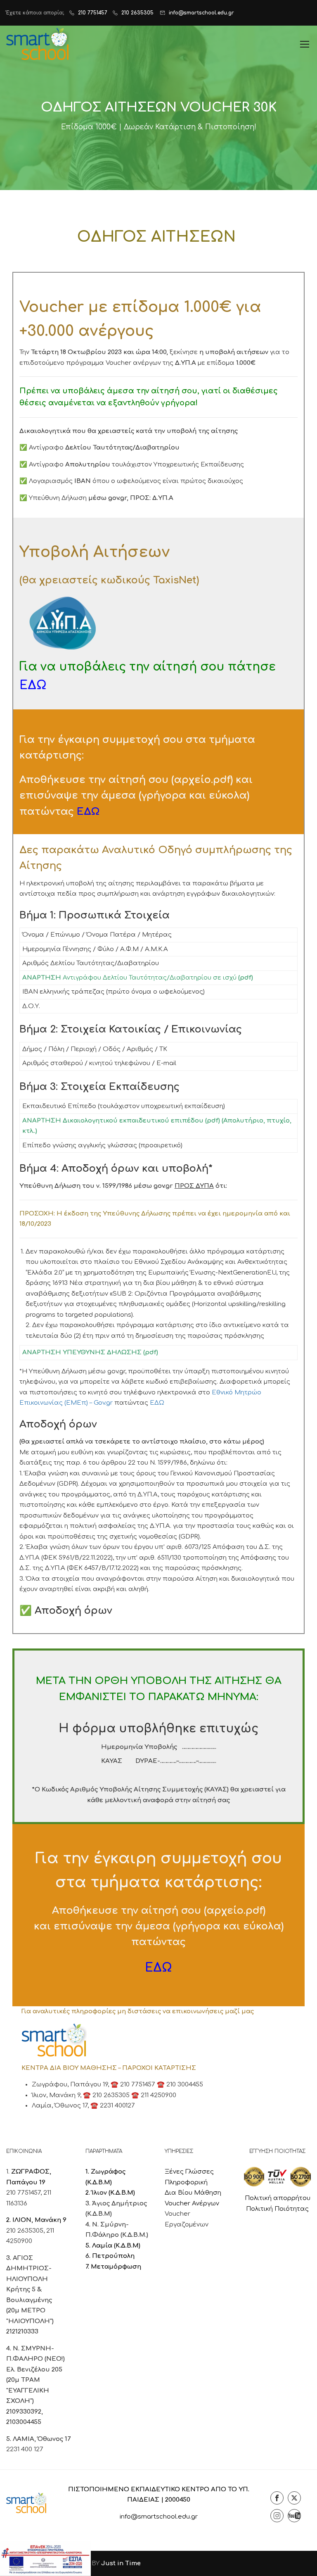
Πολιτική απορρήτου (278, 2198)
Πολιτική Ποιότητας (277, 2209)
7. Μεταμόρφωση (113, 2267)
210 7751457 (93, 13)
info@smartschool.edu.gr (201, 13)
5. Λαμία (100, 2246)
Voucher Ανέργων (192, 2204)
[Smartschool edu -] (38, 44)
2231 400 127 (25, 2449)
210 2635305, (26, 2231)
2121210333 (22, 2332)
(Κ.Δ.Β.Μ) (127, 2246)
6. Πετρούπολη (110, 2256)
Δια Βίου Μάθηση (193, 2193)
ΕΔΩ (157, 1403)
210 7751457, (25, 2193)
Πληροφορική (186, 2182)
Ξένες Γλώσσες (189, 2172)
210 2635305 (137, 13)
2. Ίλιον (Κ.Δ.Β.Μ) (110, 2193)
